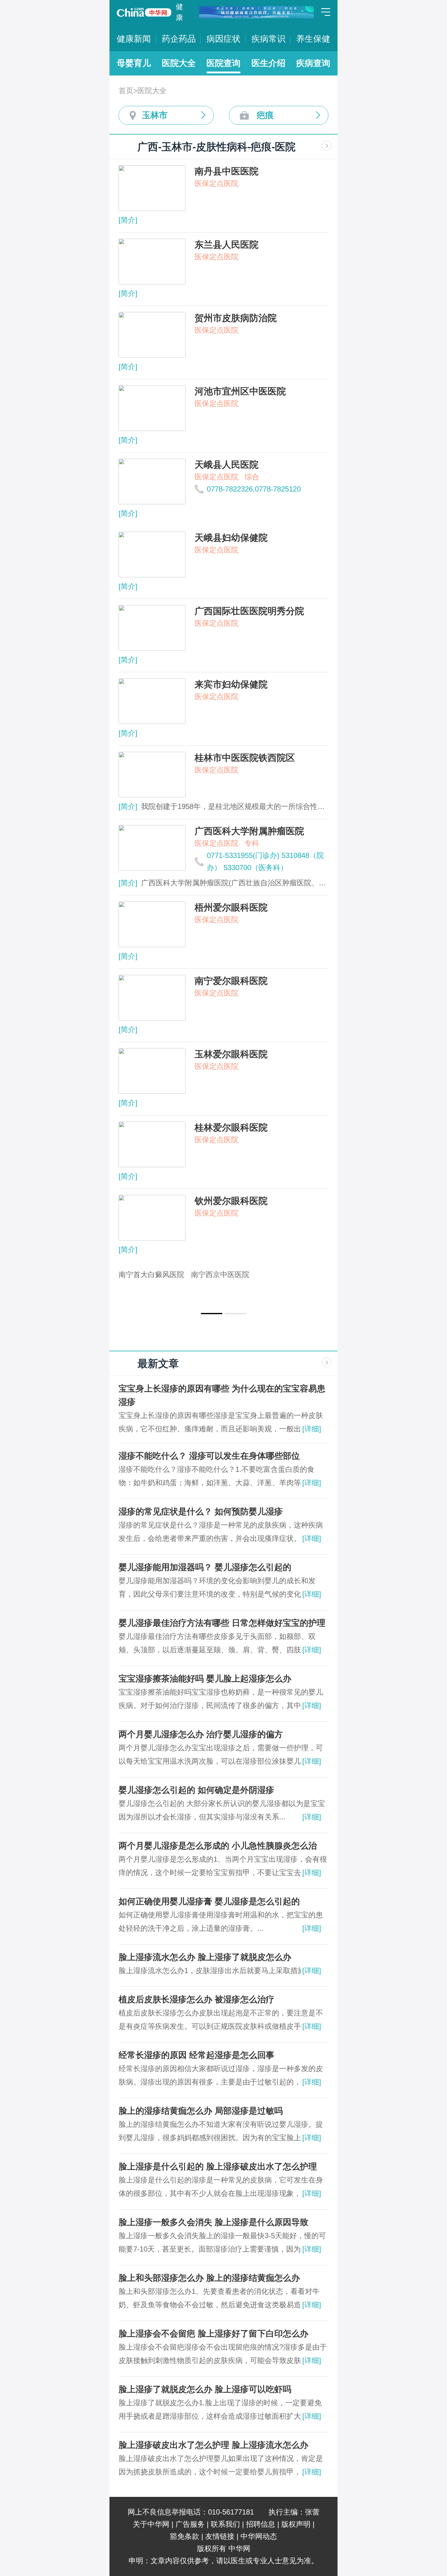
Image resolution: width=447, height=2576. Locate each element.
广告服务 (190, 2524)
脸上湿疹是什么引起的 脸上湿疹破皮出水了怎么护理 (218, 2166)
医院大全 (179, 63)
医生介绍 (269, 63)
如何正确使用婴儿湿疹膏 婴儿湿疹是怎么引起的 (209, 1901)
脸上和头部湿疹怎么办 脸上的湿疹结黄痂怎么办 (209, 2278)
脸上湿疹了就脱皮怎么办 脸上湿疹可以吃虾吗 (205, 2389)
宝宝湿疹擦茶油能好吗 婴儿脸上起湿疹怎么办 (205, 1679)
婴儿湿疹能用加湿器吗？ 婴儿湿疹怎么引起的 (205, 1567)
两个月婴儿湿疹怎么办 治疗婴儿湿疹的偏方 (201, 1734)
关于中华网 (151, 2524)
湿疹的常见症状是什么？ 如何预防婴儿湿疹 (201, 1512)
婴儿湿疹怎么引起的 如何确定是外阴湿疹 (196, 1790)
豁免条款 (185, 2536)
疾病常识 (269, 39)
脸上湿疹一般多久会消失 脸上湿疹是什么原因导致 (213, 2222)
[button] (212, 1314)
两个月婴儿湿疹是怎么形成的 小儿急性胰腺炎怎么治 (218, 1846)
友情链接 (220, 2536)
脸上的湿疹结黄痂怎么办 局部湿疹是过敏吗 (201, 2111)
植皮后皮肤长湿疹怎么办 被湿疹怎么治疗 (196, 1999)
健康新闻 (134, 39)
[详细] (312, 1429)
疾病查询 (313, 63)
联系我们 (225, 2524)
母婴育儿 (134, 63)
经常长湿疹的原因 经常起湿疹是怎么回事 (196, 2055)
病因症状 (223, 39)
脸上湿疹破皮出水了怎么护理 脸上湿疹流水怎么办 (213, 2445)
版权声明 (296, 2524)
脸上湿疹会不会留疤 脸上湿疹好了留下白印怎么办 (213, 2334)
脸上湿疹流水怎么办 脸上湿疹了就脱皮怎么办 (205, 1957)
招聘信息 (261, 2524)
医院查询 (223, 63)
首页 (126, 91)
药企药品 (179, 39)
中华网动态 (259, 2536)
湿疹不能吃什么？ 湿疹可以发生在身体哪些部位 (209, 1456)
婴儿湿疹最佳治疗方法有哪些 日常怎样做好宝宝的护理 (222, 1623)
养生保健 (313, 39)
